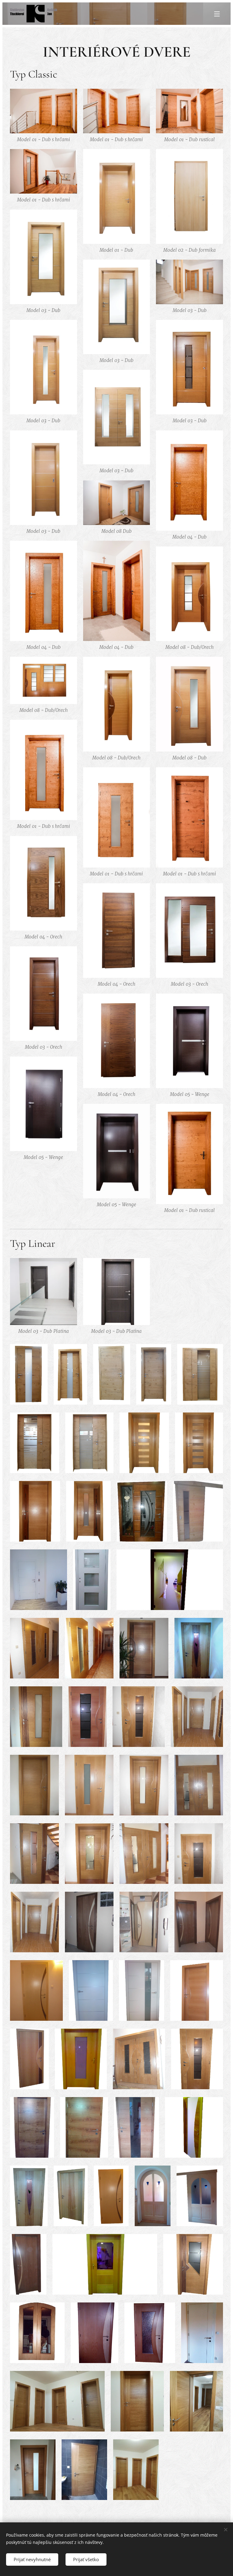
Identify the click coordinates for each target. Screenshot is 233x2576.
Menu (217, 14)
